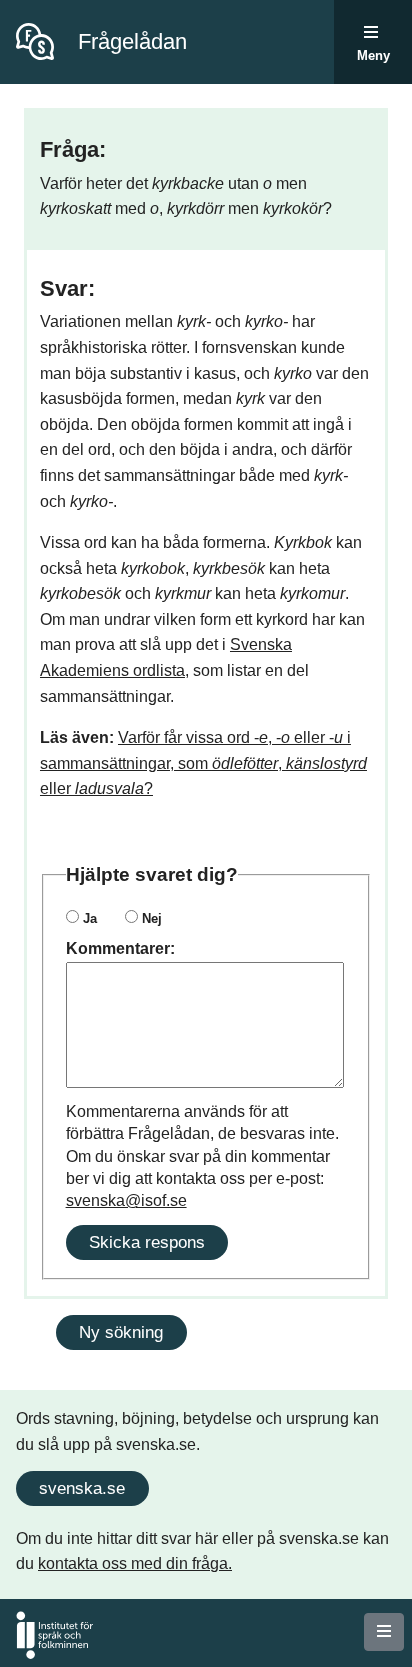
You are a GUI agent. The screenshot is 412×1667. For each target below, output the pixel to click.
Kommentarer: (120, 948)
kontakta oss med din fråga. (135, 1563)
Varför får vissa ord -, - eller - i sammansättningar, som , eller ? (203, 763)
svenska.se (82, 1488)
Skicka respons (147, 1242)
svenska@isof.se (126, 1200)
